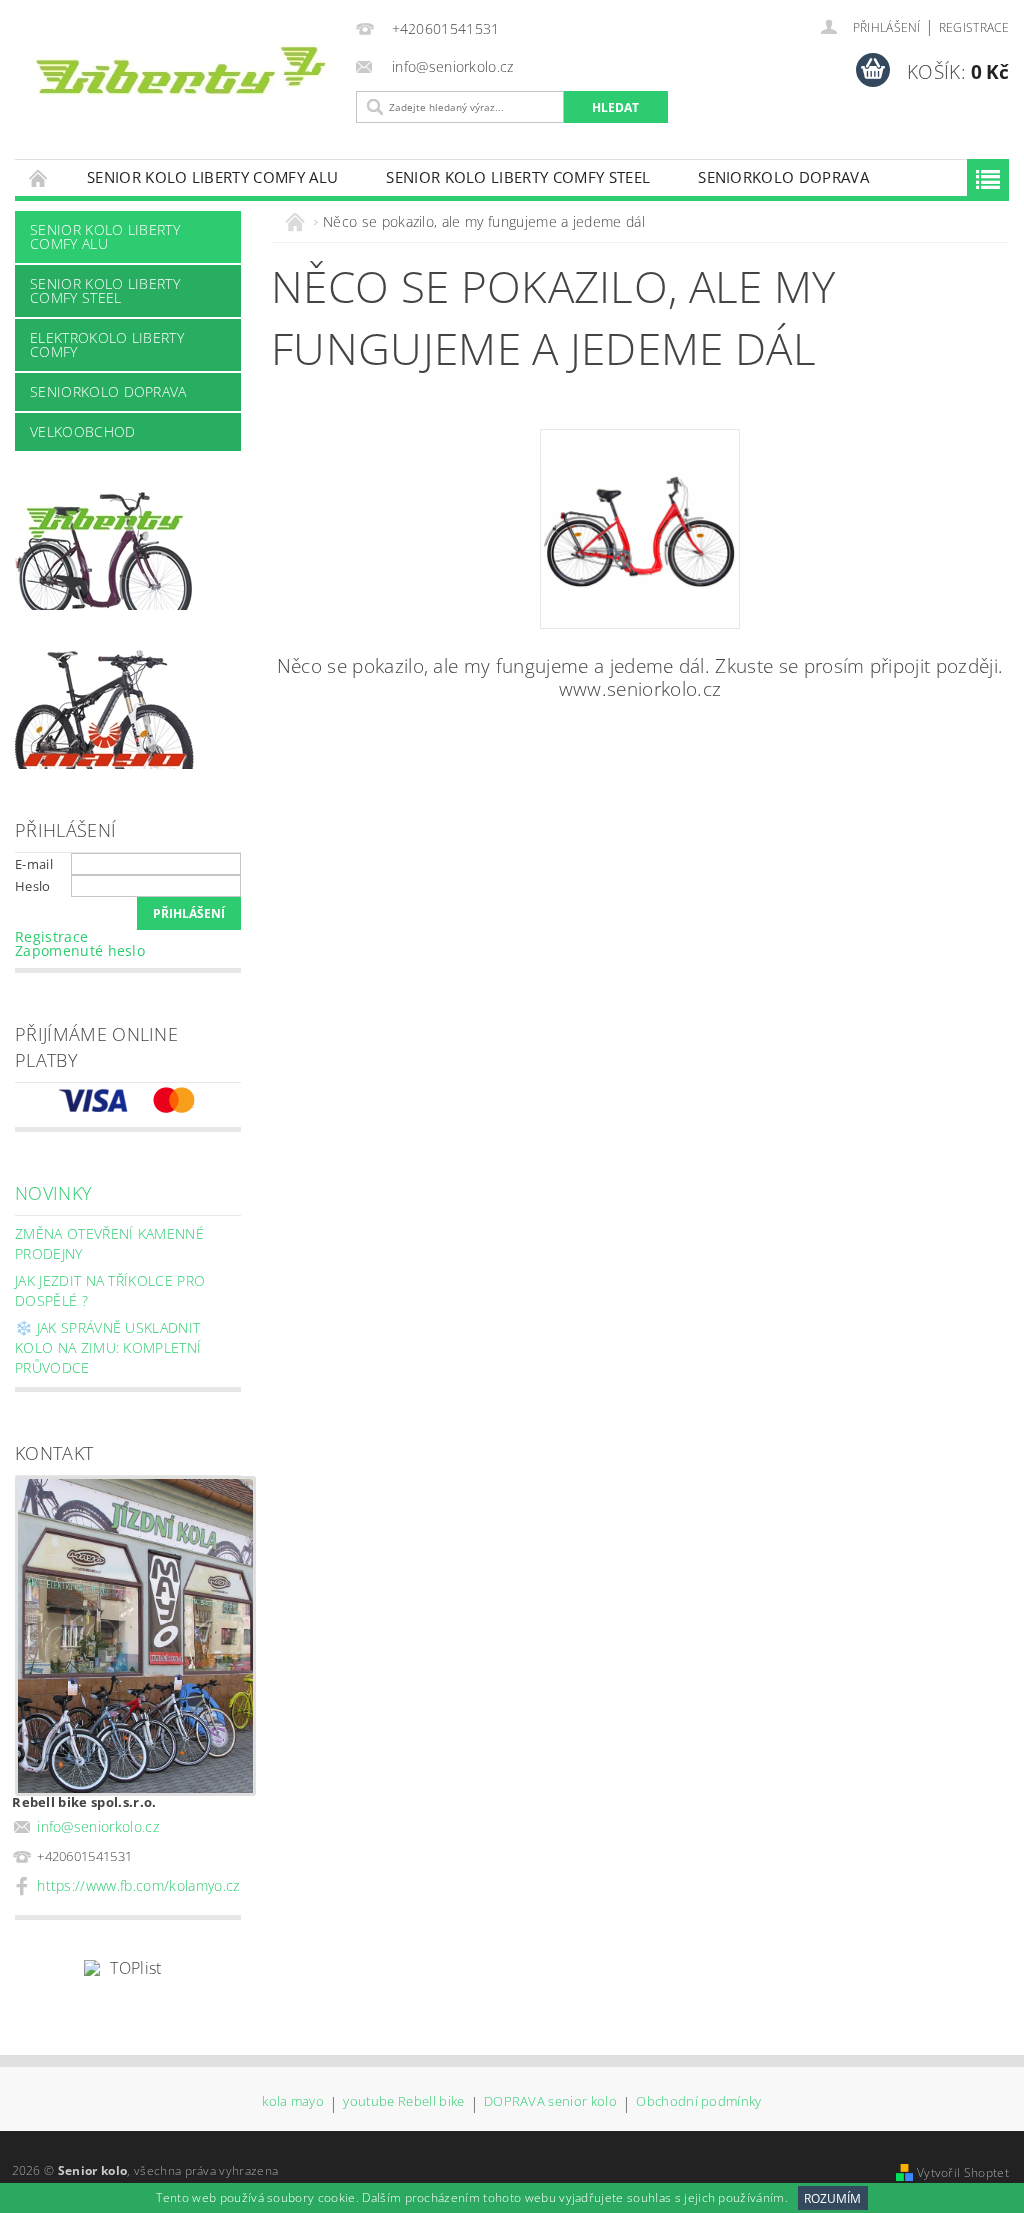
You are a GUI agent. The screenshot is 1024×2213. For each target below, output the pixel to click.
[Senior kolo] (180, 75)
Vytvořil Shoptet (963, 2172)
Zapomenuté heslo (80, 950)
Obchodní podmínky (698, 2102)
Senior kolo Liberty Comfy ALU (212, 177)
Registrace (974, 27)
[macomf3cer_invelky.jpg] (640, 488)
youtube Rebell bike (403, 2102)
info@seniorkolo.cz (98, 1826)
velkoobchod (83, 431)
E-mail (34, 864)
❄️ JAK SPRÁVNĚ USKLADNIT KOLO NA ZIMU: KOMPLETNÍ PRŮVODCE (108, 1347)
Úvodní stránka (39, 177)
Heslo (33, 886)
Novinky (53, 1193)
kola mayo (293, 2102)
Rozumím (832, 2198)
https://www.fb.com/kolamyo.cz (138, 1885)
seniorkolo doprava (783, 177)
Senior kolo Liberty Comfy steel (518, 177)
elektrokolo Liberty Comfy (107, 344)
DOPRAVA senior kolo (550, 2102)
